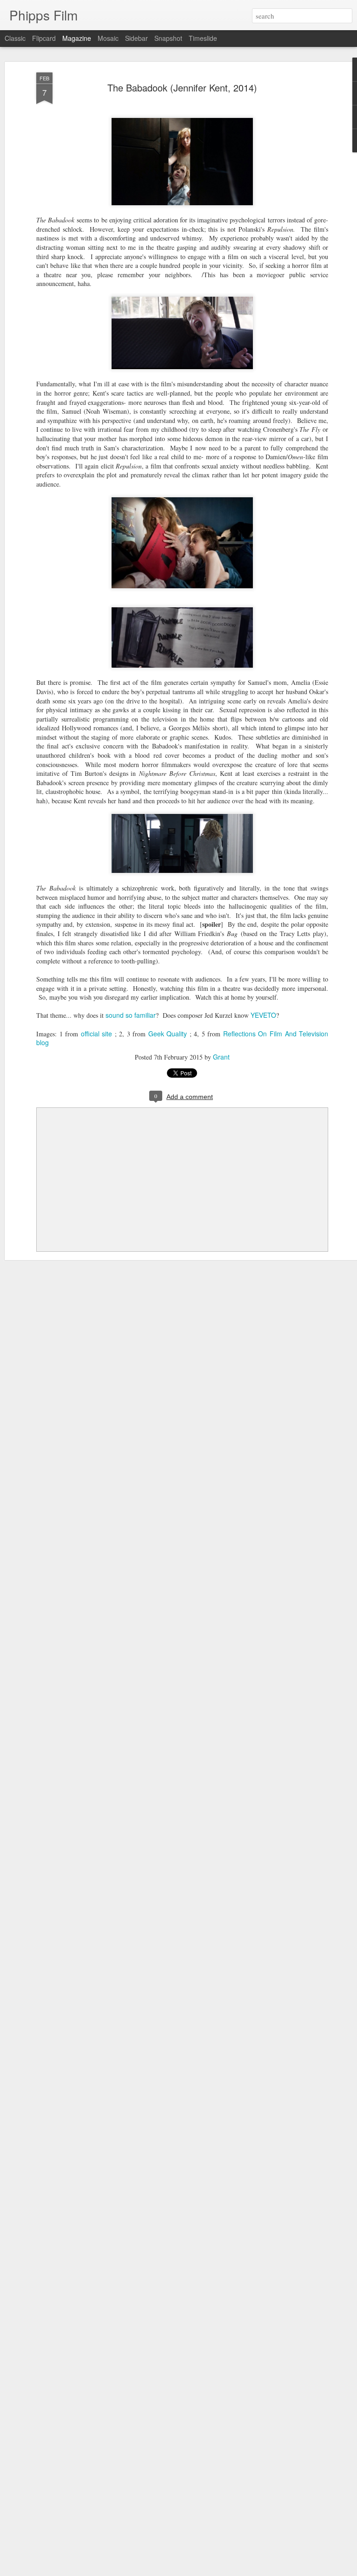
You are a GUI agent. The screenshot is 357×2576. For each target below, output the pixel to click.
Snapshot (168, 38)
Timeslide (203, 38)
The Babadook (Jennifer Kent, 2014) (182, 88)
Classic (15, 38)
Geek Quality (168, 1034)
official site (97, 1034)
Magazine (77, 38)
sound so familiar (131, 1015)
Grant (221, 1057)
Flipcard (44, 38)
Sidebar (136, 38)
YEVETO (263, 1015)
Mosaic (108, 38)
